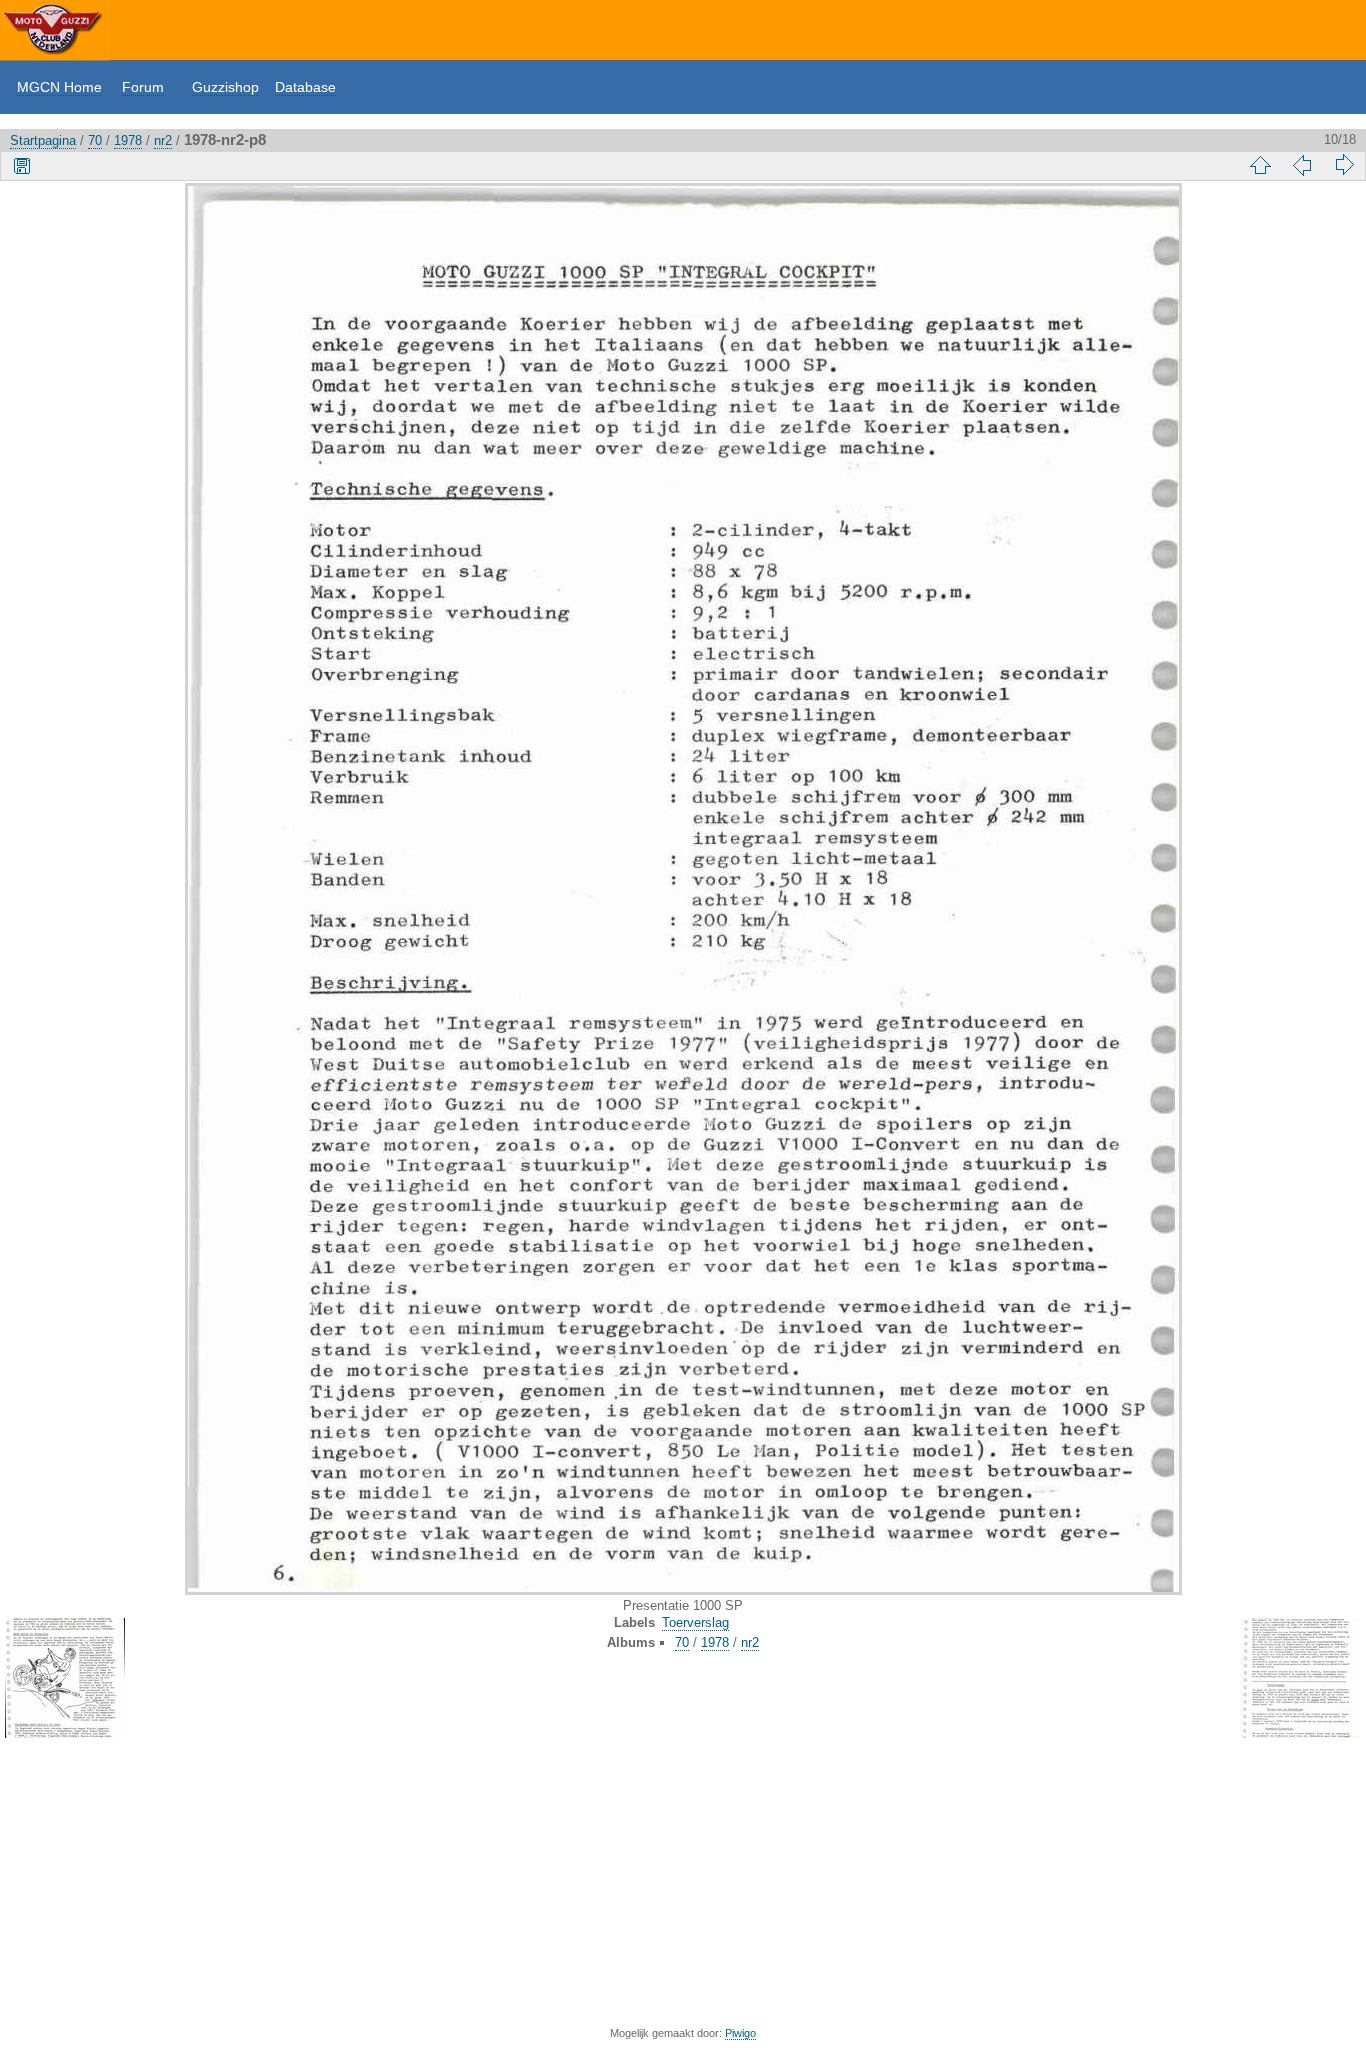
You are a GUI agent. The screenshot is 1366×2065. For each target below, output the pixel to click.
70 (95, 140)
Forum (143, 87)
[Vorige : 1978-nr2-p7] (1302, 165)
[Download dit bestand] (22, 165)
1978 (128, 140)
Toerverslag (695, 1622)
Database (305, 87)
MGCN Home (59, 87)
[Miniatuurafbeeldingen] (1260, 165)
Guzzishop (225, 87)
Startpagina (43, 140)
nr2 (163, 140)
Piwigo (740, 2033)
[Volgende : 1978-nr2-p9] (1344, 165)
